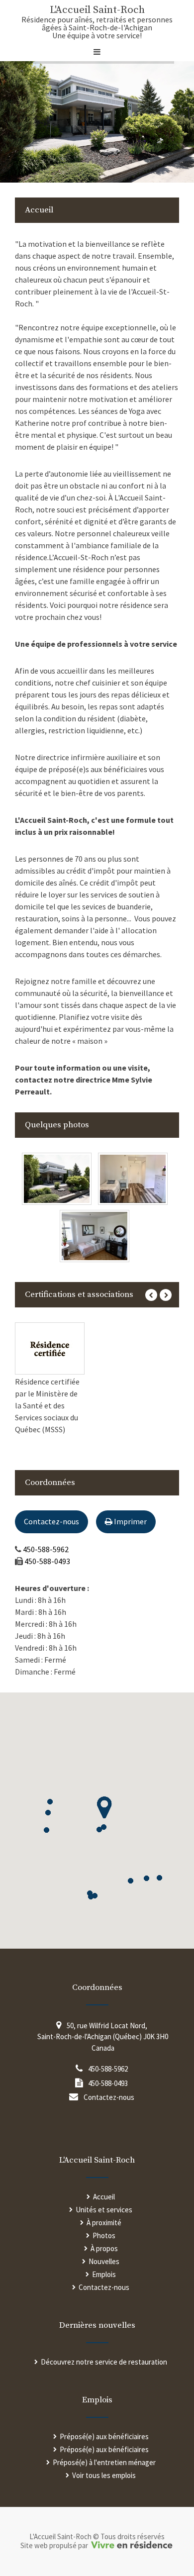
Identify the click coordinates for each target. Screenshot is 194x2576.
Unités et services (104, 2210)
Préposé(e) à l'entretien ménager (104, 2462)
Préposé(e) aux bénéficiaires (104, 2436)
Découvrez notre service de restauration (104, 2362)
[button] (50, 1802)
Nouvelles (104, 2261)
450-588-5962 (46, 1549)
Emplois (104, 2274)
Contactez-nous (51, 1521)
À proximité (104, 2223)
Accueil (104, 2197)
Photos (104, 2235)
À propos (104, 2248)
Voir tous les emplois (104, 2475)
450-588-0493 (47, 1561)
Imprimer (130, 1521)
